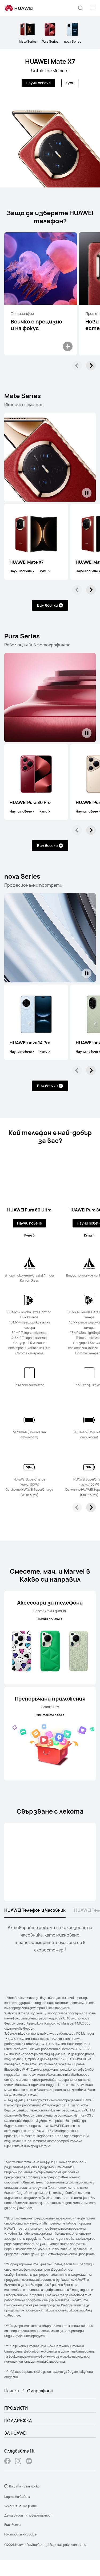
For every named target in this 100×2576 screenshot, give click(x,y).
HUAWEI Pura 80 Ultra (29, 1210)
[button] (81, 8)
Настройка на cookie (20, 2534)
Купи (70, 83)
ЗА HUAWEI (16, 2433)
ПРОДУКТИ (16, 2408)
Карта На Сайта (17, 2497)
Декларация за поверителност (29, 2515)
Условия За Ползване (21, 2506)
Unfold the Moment (50, 71)
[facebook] (7, 2462)
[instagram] (18, 2462)
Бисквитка (13, 2525)
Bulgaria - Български (24, 2486)
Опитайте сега (49, 1715)
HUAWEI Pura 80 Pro (30, 802)
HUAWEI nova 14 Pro (30, 1043)
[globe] (6, 2486)
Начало (12, 2391)
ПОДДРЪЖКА (18, 2421)
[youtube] (29, 2462)
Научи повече (38, 83)
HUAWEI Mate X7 (50, 61)
